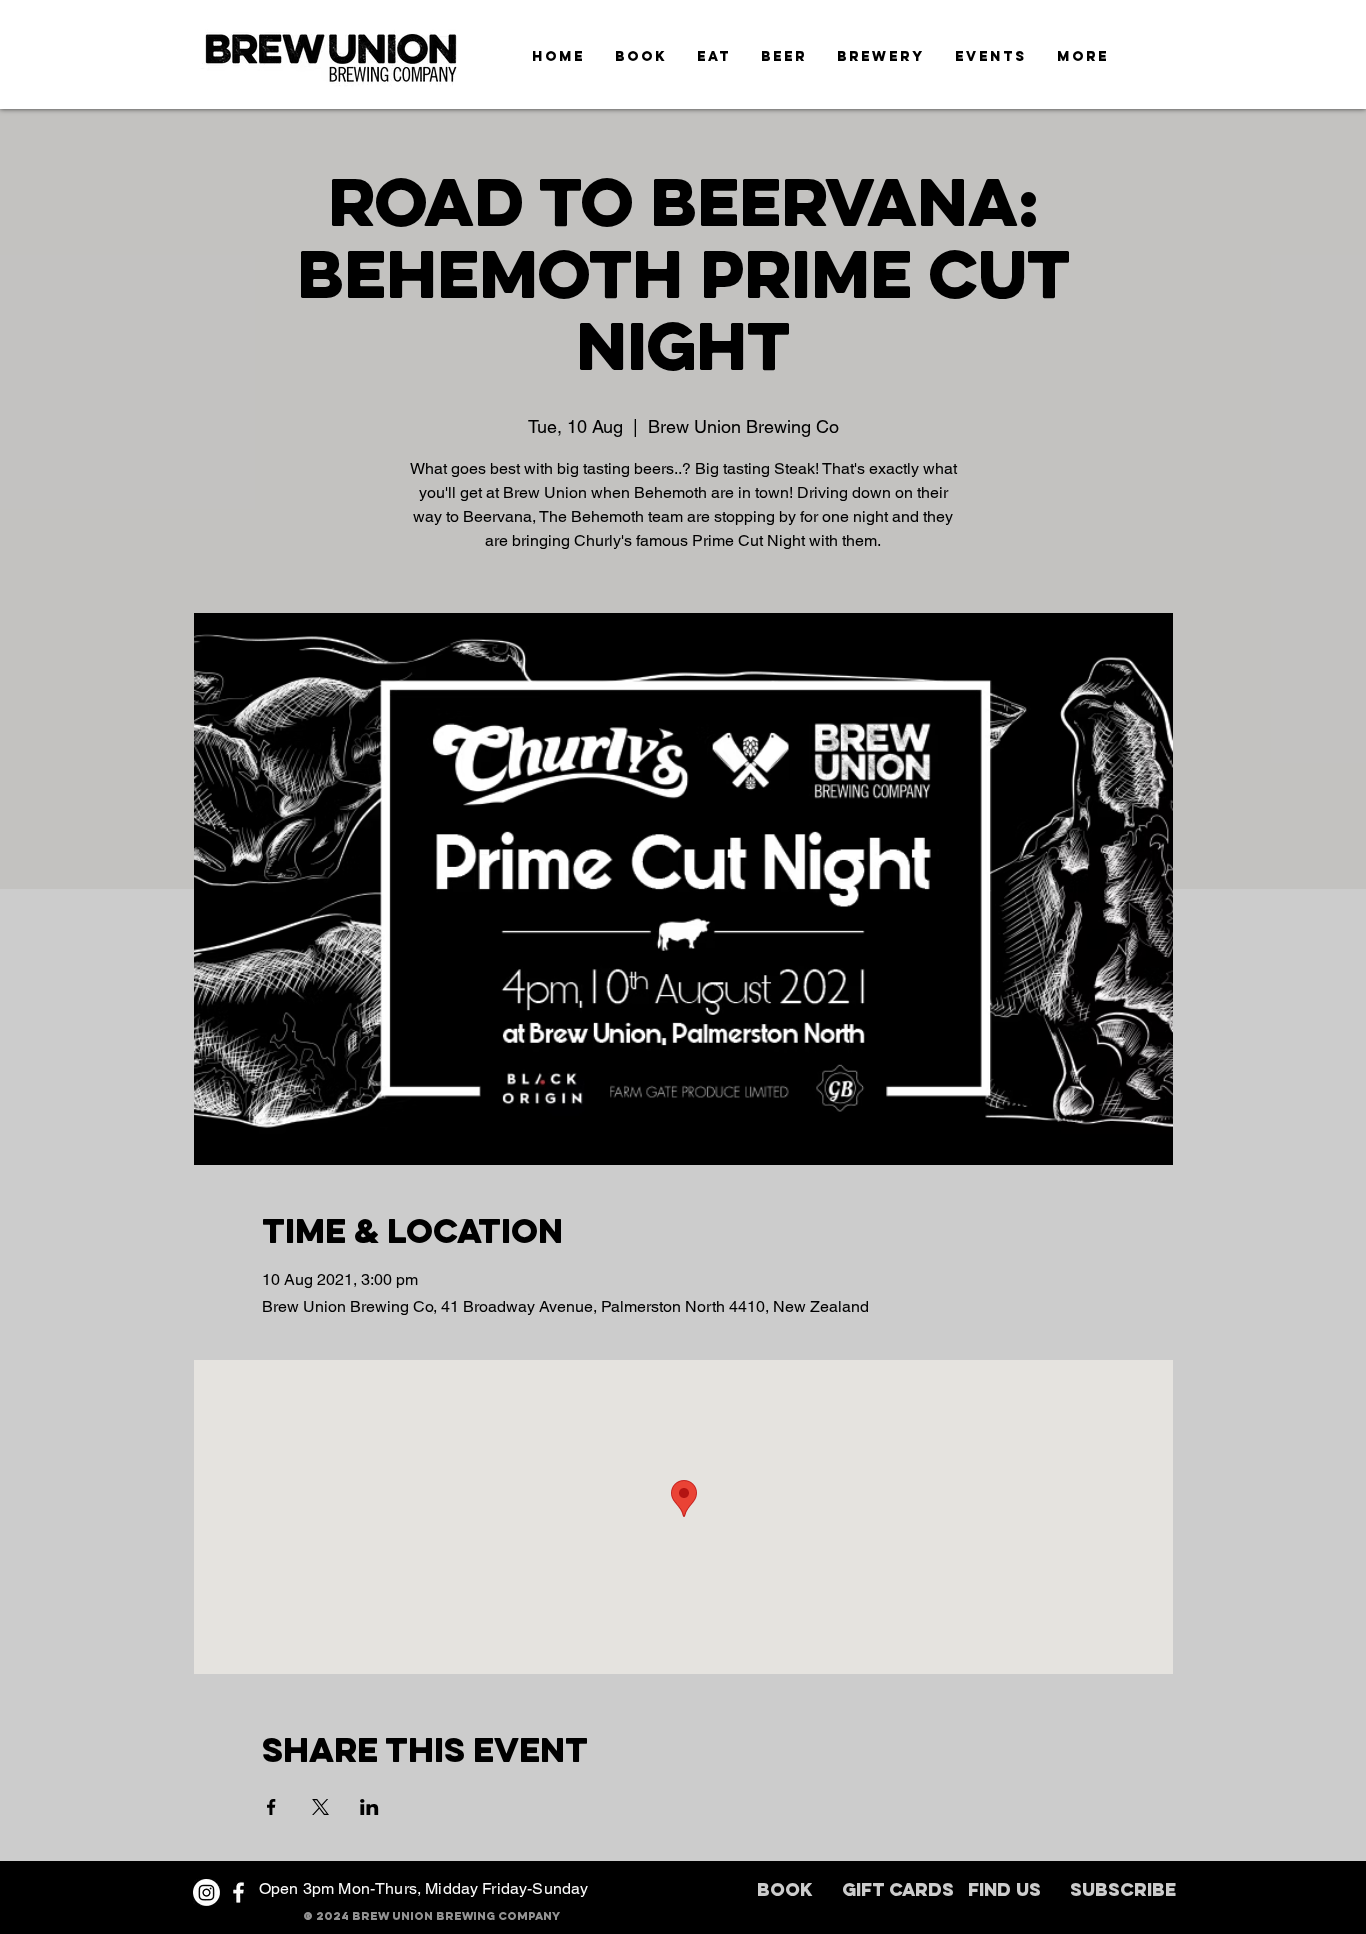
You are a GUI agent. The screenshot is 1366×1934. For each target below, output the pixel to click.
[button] (1083, 56)
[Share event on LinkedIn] (369, 1807)
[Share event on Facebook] (271, 1807)
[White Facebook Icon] (238, 1892)
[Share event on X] (320, 1807)
